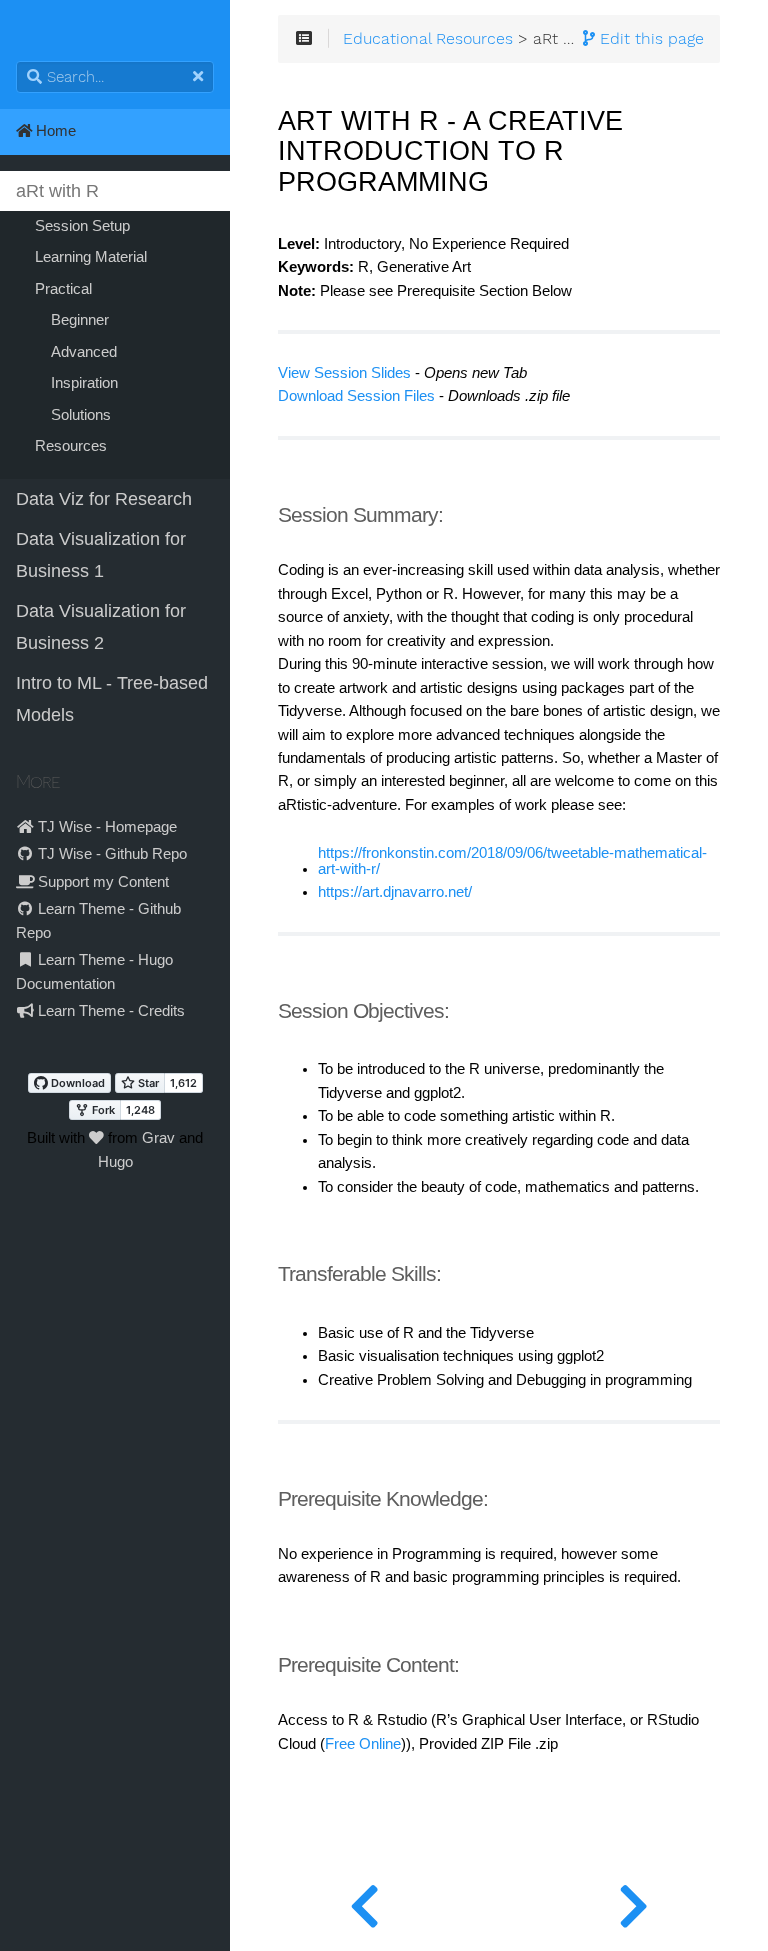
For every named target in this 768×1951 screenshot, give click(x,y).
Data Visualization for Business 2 (101, 627)
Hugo (115, 1162)
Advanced (84, 352)
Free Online (363, 1744)
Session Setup (82, 226)
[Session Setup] (633, 1901)
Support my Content (101, 882)
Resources (71, 446)
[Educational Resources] (364, 1901)
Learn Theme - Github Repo (98, 920)
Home (54, 131)
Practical (63, 289)
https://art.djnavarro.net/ (395, 892)
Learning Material (91, 257)
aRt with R (57, 191)
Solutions (81, 415)
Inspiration (84, 383)
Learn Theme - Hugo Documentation (94, 971)
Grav (158, 1138)
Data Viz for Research (104, 499)
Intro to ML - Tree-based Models (112, 699)
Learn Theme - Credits (109, 1011)
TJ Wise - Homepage (105, 827)
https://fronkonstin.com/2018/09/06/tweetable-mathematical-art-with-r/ (512, 861)
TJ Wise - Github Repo (110, 854)
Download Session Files (356, 396)
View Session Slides (344, 373)
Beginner (80, 320)
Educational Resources (428, 39)
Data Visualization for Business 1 (101, 555)
